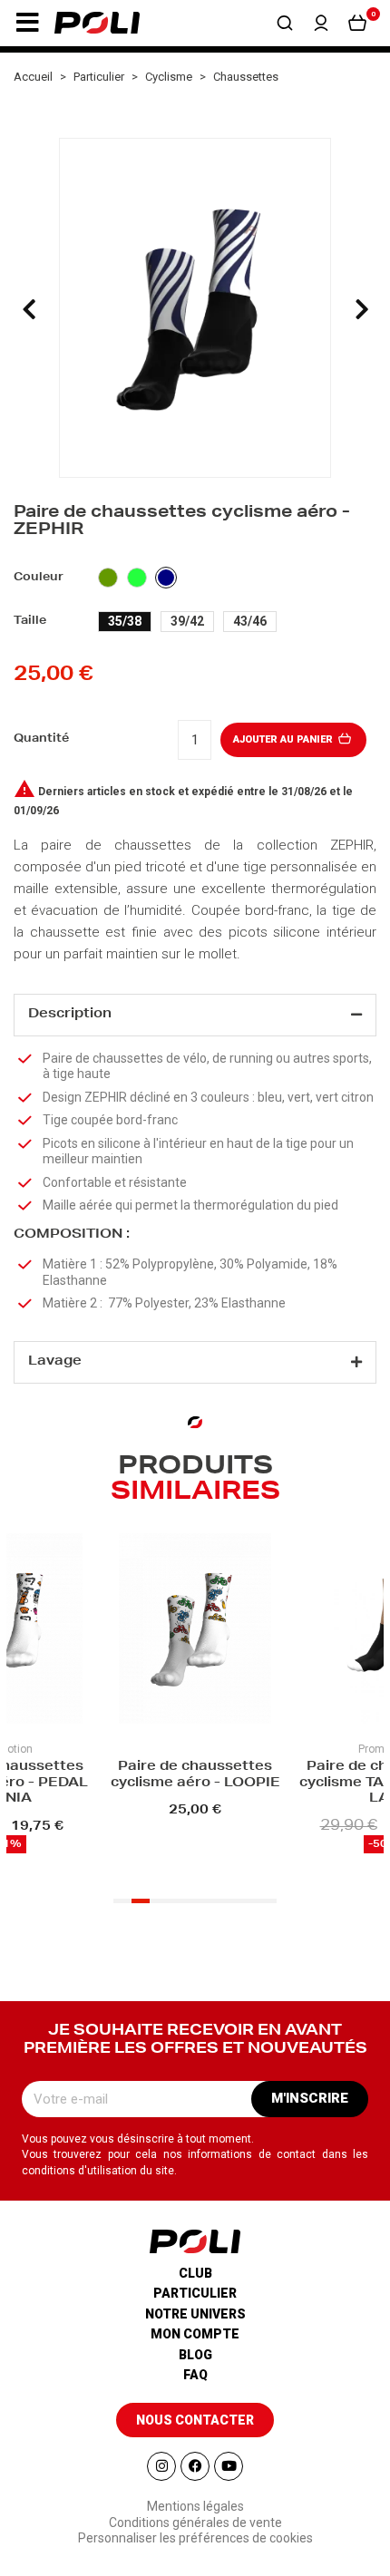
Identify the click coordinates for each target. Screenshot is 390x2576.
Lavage (55, 1362)
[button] (27, 23)
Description (70, 1015)
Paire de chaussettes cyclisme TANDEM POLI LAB (255, 1783)
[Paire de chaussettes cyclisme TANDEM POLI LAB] (255, 1631)
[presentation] (29, 309)
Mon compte (195, 2334)
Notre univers (195, 2314)
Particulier (195, 2293)
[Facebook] (195, 2466)
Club (195, 2273)
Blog (195, 2355)
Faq (195, 2375)
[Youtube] (229, 2466)
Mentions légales (195, 2506)
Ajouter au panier (284, 739)
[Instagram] (161, 2466)
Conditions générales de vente (195, 2523)
